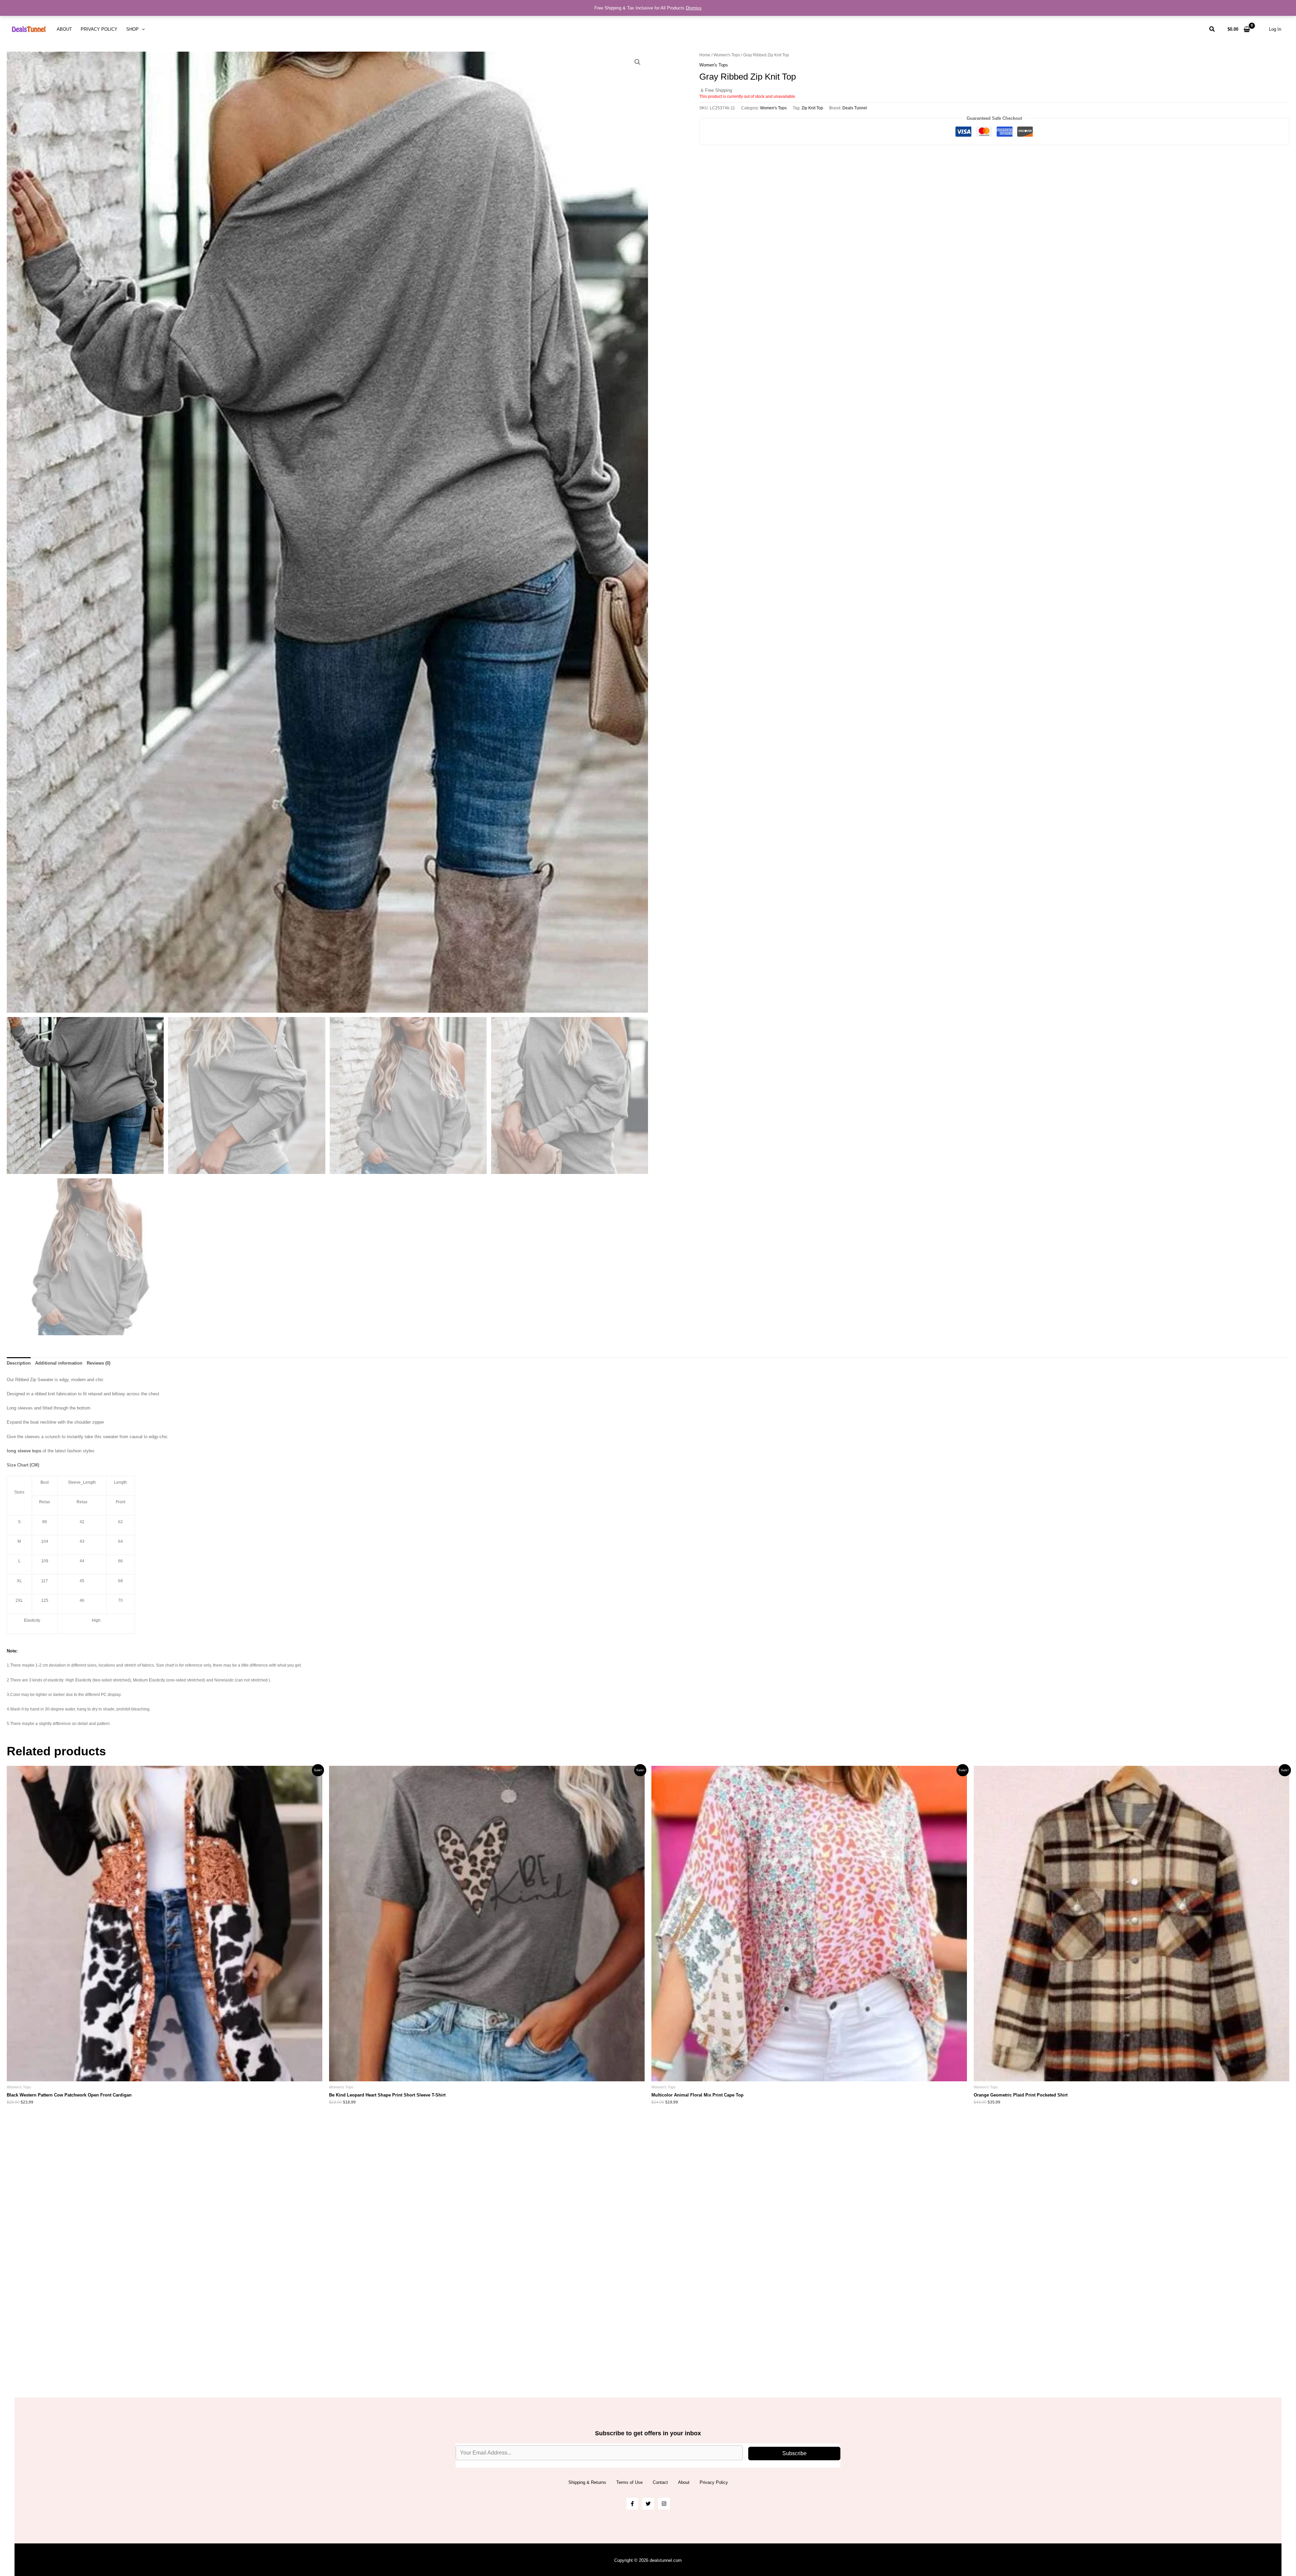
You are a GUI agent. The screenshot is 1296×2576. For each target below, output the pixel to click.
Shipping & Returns (587, 2482)
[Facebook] (632, 2504)
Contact (660, 2482)
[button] (142, 29)
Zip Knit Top (812, 108)
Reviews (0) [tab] (99, 1363)
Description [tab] (19, 1363)
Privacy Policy (99, 29)
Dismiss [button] (694, 8)
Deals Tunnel (855, 108)
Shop (132, 29)
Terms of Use (629, 2482)
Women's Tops (727, 55)
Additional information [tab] (59, 1363)
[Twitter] (648, 2504)
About (64, 29)
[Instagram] (664, 2504)
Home (705, 55)
